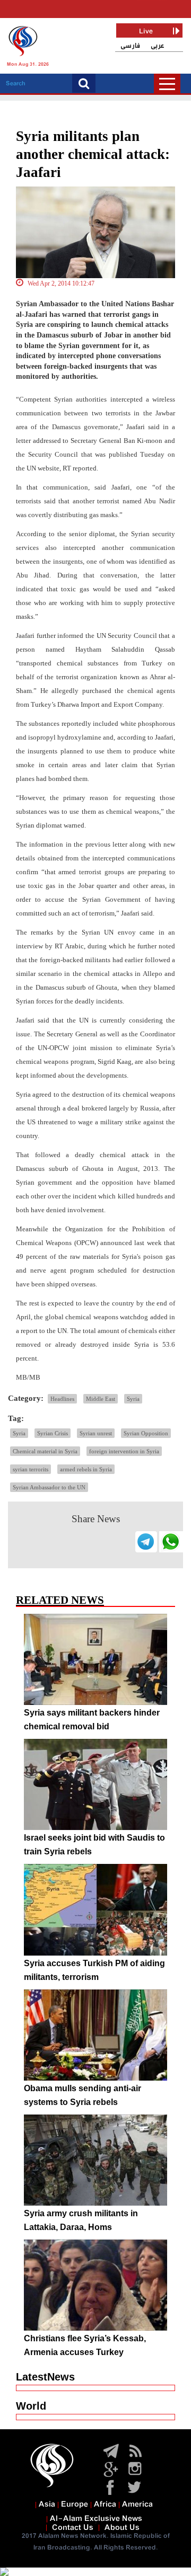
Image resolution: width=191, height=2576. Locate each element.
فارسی (130, 46)
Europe (75, 2504)
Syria (133, 1399)
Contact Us (73, 2528)
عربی (158, 46)
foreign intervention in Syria (124, 1451)
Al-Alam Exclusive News (96, 2519)
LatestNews (45, 2377)
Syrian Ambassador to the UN (49, 1487)
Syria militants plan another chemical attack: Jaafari (93, 154)
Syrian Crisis (53, 1433)
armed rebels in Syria (86, 1469)
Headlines (62, 1399)
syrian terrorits (31, 1469)
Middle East (101, 1399)
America (137, 2504)
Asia (47, 2504)
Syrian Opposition (146, 1433)
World (31, 2406)
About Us (122, 2528)
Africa (105, 2504)
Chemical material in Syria (45, 1451)
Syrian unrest (96, 1433)
